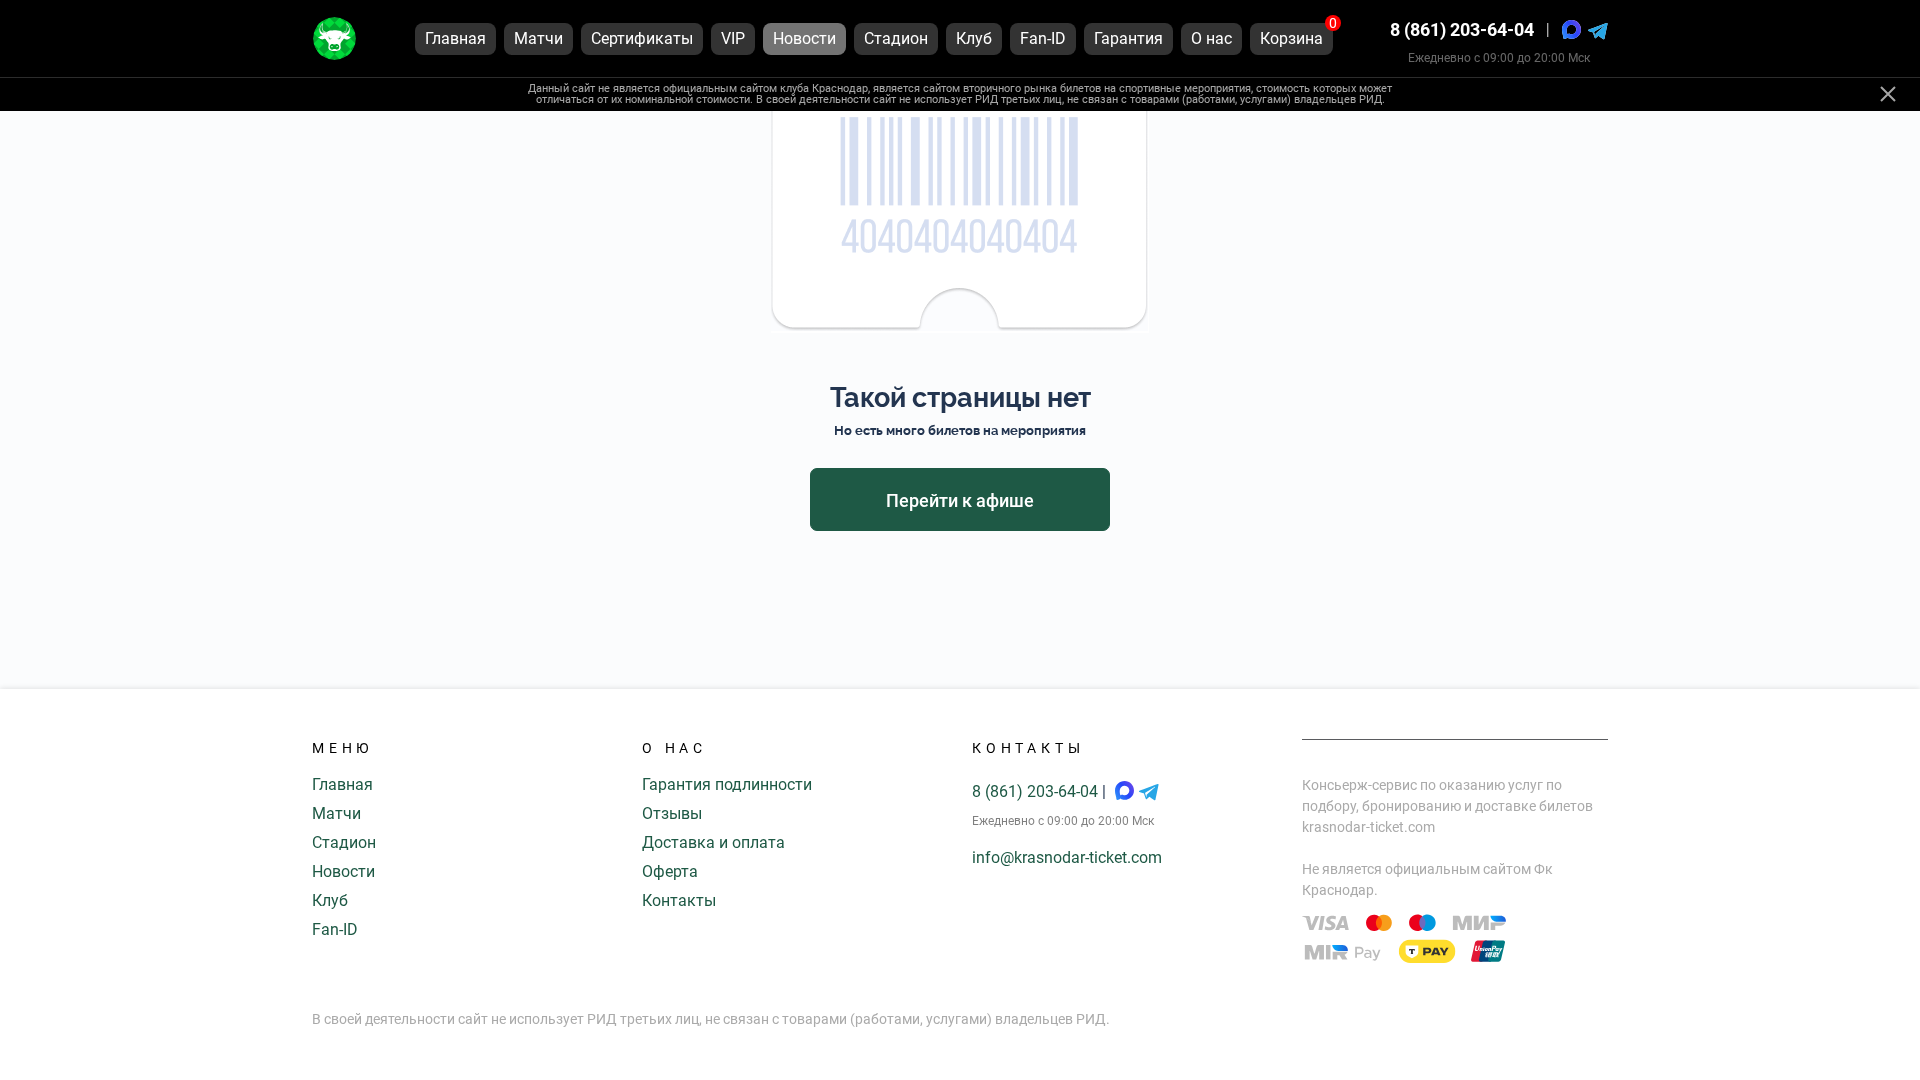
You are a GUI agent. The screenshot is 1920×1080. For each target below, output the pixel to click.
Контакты (679, 900)
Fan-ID (335, 929)
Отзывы (672, 813)
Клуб (330, 900)
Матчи (336, 813)
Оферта (670, 871)
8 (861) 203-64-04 (1462, 29)
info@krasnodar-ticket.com (1067, 857)
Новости (343, 871)
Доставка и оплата (713, 842)
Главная (342, 784)
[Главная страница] (334, 38)
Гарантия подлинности (727, 784)
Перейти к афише (960, 500)
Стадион (344, 842)
